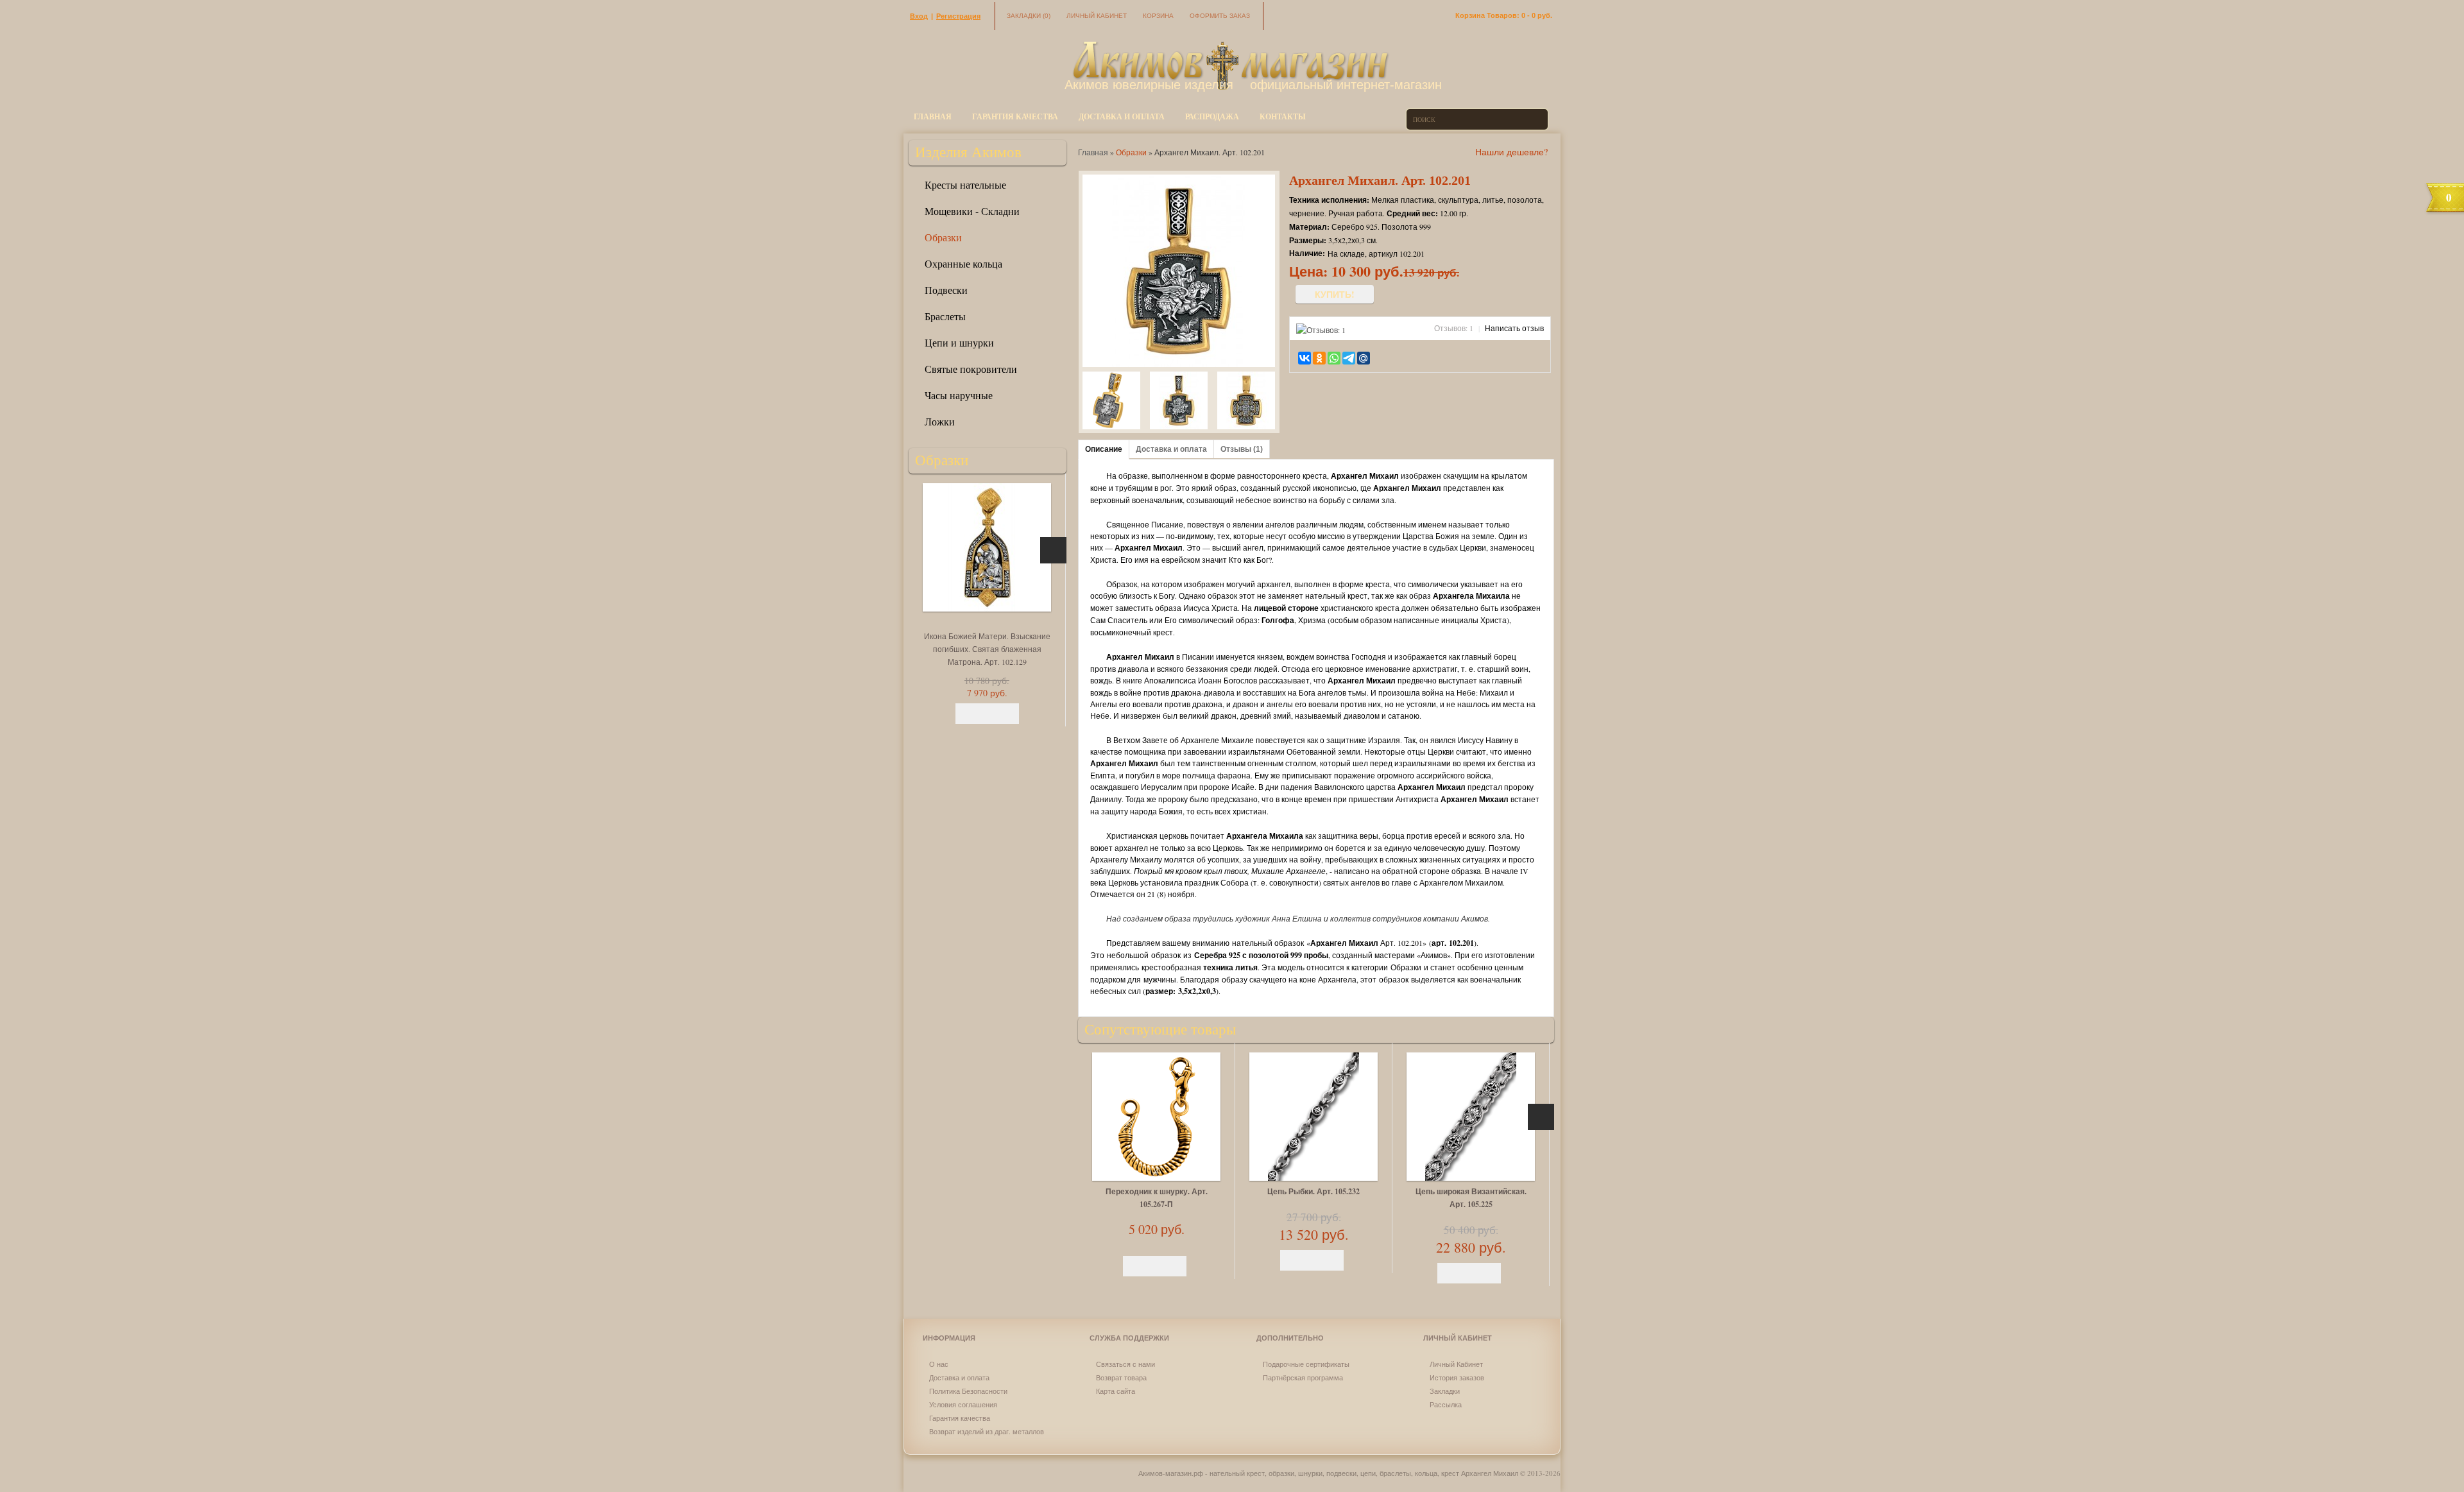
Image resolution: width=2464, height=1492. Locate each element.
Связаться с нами (1125, 1364)
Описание (1104, 449)
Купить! (1335, 294)
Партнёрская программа (1303, 1377)
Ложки (940, 421)
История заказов (1457, 1377)
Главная (933, 116)
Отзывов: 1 (1454, 328)
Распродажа (1212, 116)
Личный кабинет (1097, 16)
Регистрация (958, 16)
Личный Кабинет (1456, 1364)
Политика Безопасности (968, 1391)
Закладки (1029, 16)
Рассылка (1446, 1404)
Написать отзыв (1514, 328)
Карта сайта (1116, 1391)
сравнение (1404, 357)
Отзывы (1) (1242, 449)
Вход (919, 16)
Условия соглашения (963, 1404)
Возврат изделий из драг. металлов (987, 1431)
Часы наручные (959, 395)
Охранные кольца (963, 263)
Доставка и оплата (1122, 116)
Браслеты (945, 316)
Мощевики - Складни (972, 211)
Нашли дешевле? (1511, 152)
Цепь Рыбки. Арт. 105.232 (1313, 1191)
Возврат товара (1121, 1377)
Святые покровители (971, 369)
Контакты (1283, 116)
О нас (939, 1364)
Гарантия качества (1015, 116)
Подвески (946, 290)
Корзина (1158, 16)
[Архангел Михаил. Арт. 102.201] (1111, 402)
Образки (943, 237)
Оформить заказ (1220, 16)
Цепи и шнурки (959, 342)
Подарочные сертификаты (1306, 1364)
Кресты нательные (965, 184)
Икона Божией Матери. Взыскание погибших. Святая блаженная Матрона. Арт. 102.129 (987, 649)
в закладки (1386, 357)
